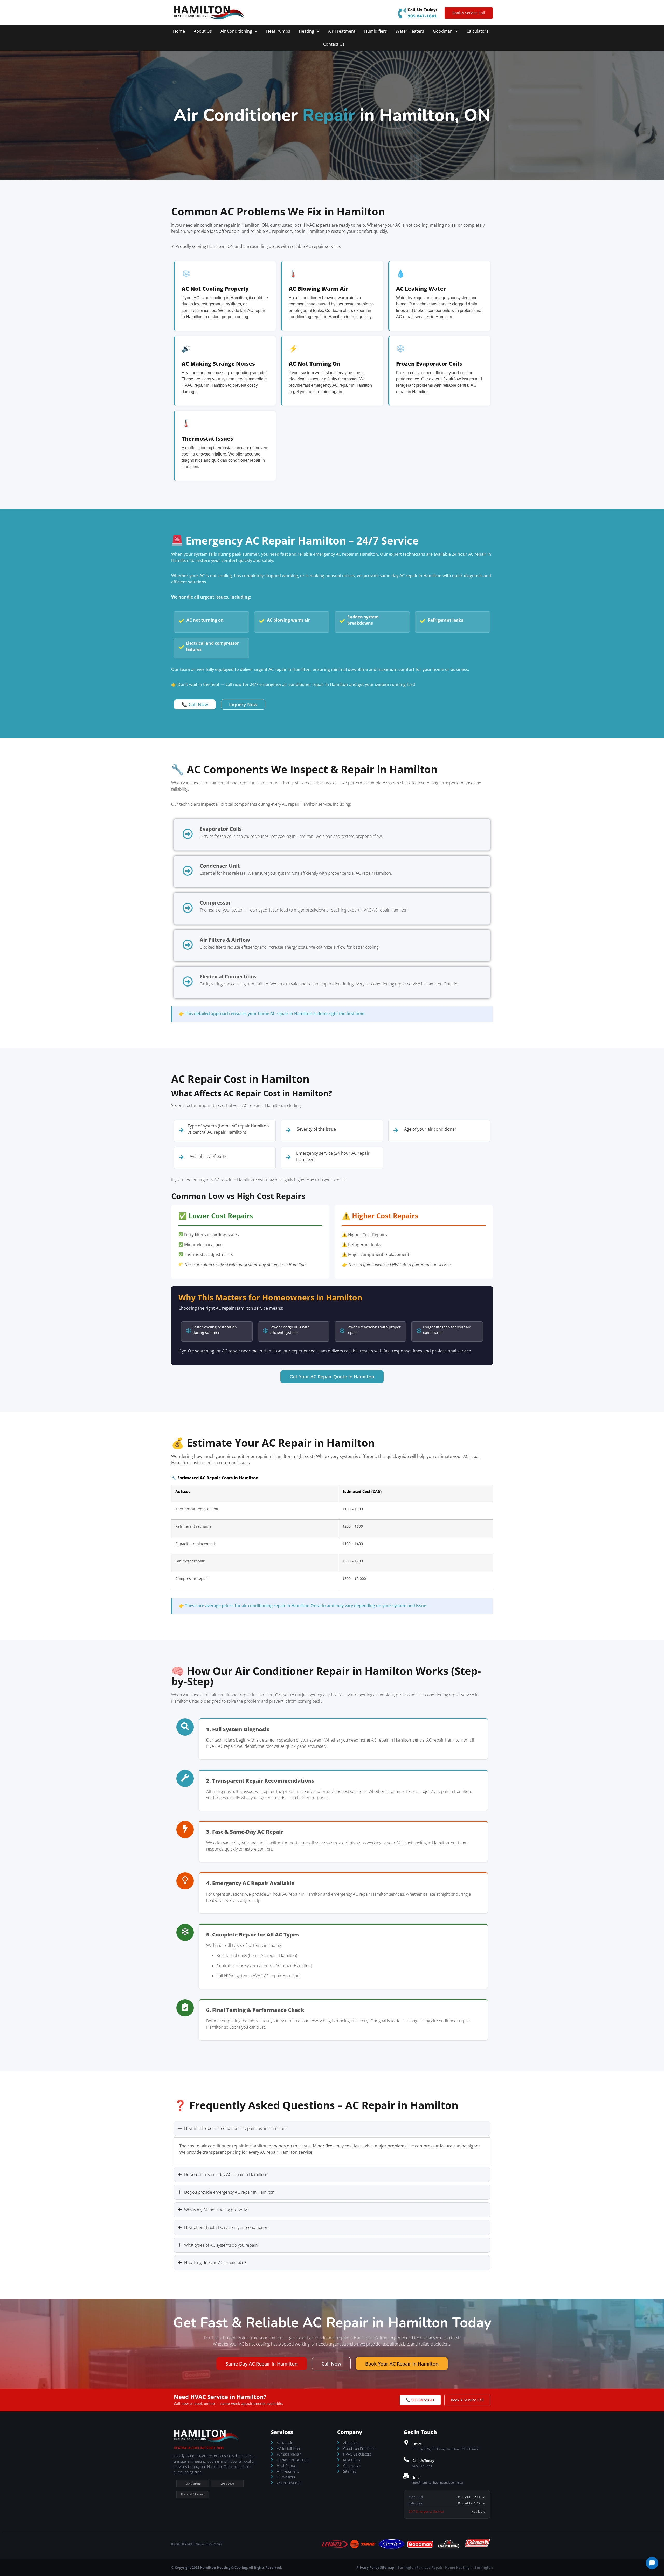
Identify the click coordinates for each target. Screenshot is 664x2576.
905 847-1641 (422, 16)
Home (179, 31)
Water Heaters (410, 31)
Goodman (443, 31)
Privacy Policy (368, 2567)
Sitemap (387, 2567)
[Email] (406, 2476)
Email (417, 2477)
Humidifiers (376, 31)
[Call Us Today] (406, 2459)
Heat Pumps (278, 31)
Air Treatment (342, 31)
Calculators (477, 31)
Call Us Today (423, 2461)
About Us (203, 31)
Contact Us (334, 44)
